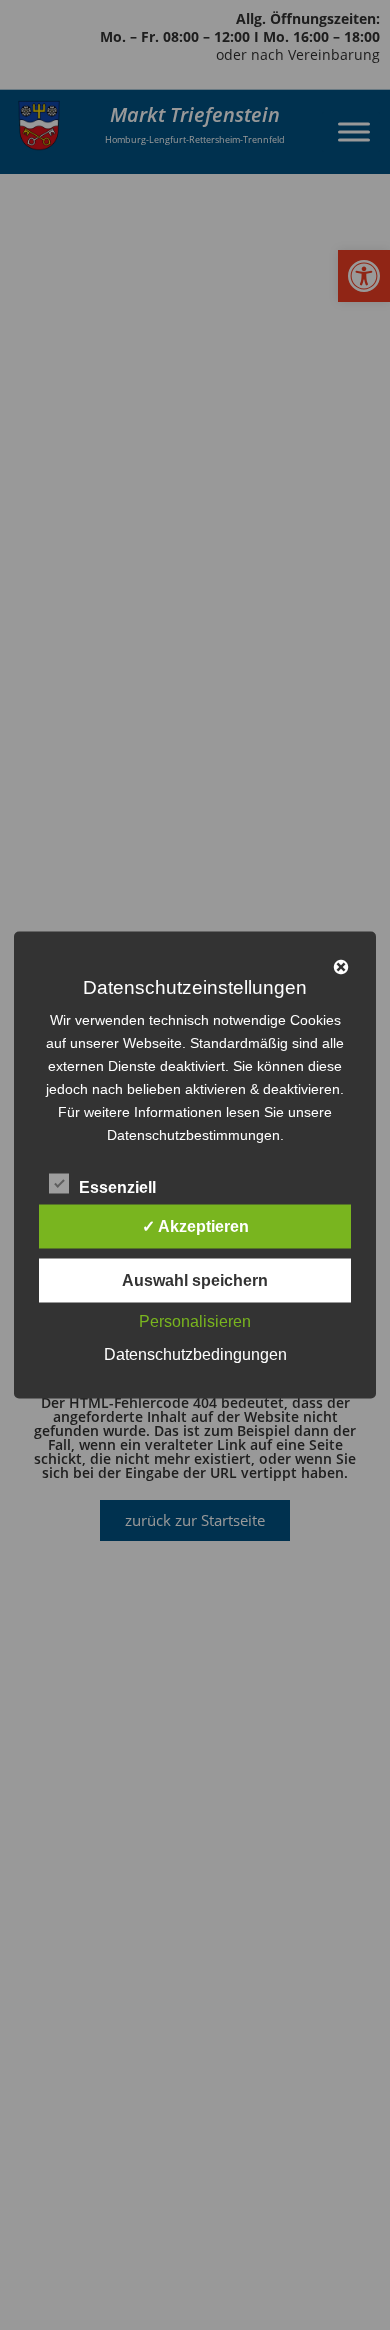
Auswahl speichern (195, 1280)
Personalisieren (195, 1321)
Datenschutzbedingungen (195, 1354)
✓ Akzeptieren (195, 1226)
